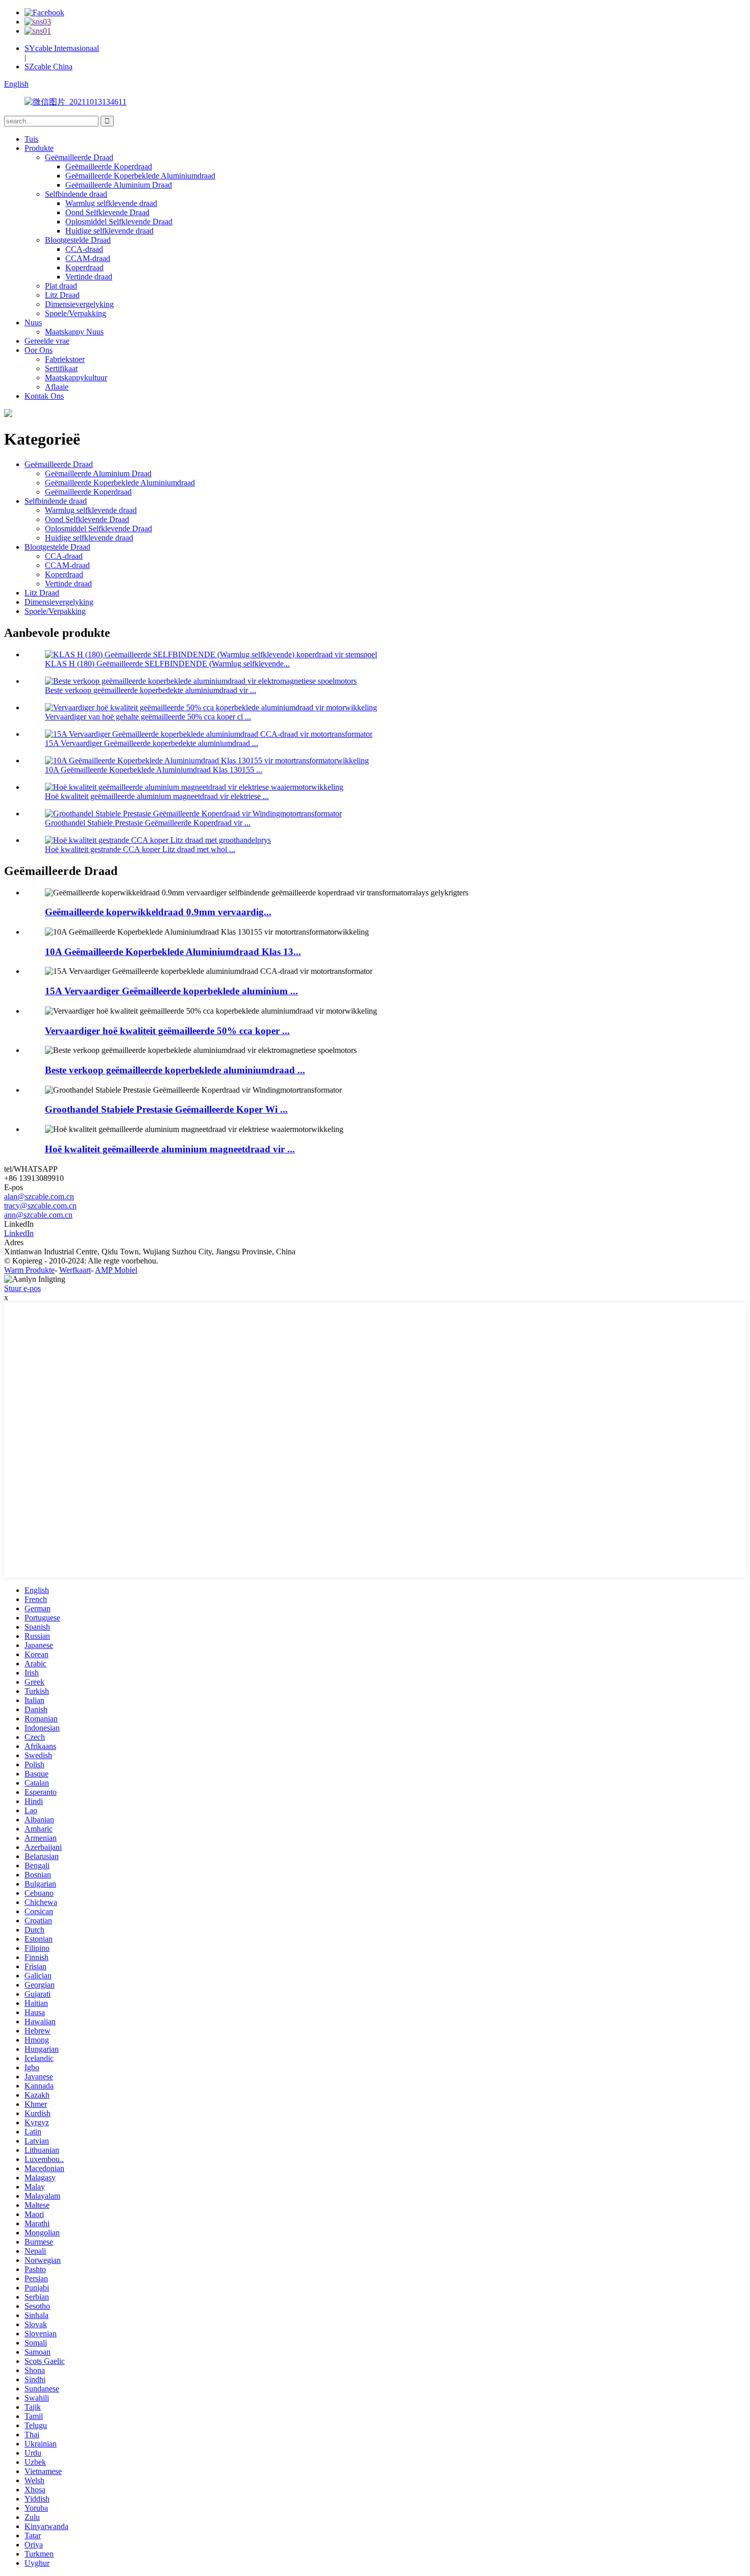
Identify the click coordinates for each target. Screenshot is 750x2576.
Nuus (33, 323)
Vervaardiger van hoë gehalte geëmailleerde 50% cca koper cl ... (148, 717)
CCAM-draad (88, 258)
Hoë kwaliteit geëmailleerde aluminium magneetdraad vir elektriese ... (157, 796)
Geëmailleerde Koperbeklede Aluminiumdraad (140, 176)
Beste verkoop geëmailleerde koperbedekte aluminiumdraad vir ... (151, 690)
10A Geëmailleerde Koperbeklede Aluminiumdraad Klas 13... (173, 952)
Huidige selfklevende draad (109, 231)
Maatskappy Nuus (74, 332)
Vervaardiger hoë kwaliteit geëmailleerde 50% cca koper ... (167, 1031)
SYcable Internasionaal (62, 48)
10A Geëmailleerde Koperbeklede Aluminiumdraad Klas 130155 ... (154, 770)
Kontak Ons (44, 396)
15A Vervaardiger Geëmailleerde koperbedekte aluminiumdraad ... (152, 743)
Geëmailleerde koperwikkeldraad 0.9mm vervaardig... (158, 912)
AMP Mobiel (116, 1270)
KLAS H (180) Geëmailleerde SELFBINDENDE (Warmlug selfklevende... (167, 664)
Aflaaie (57, 387)
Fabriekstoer (65, 359)
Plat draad (61, 286)
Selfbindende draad (76, 194)
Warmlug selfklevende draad (111, 203)
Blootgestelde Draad (78, 240)
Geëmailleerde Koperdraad (109, 166)
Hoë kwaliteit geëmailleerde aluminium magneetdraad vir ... (170, 1149)
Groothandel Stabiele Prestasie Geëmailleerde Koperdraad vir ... (148, 823)
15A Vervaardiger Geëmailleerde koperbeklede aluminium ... (171, 991)
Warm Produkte (29, 1270)
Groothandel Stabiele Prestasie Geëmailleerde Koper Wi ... (166, 1109)
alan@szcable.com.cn (39, 1196)
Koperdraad (84, 267)
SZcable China (48, 67)
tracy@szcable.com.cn (40, 1206)
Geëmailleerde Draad (79, 157)
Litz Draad (62, 295)
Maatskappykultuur (76, 378)
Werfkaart (75, 1270)
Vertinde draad (89, 277)
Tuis (31, 139)
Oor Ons (39, 350)
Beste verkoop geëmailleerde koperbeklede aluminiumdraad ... (175, 1070)
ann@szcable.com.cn (38, 1215)
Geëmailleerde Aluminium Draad (119, 185)
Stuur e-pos (22, 1288)
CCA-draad (84, 249)
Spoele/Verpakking (76, 313)
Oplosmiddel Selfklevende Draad (119, 222)
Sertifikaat (61, 368)
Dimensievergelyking (79, 304)
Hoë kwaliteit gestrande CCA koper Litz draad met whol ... (140, 849)
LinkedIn (19, 1233)
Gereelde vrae (47, 341)
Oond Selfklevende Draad (107, 212)
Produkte (39, 148)
